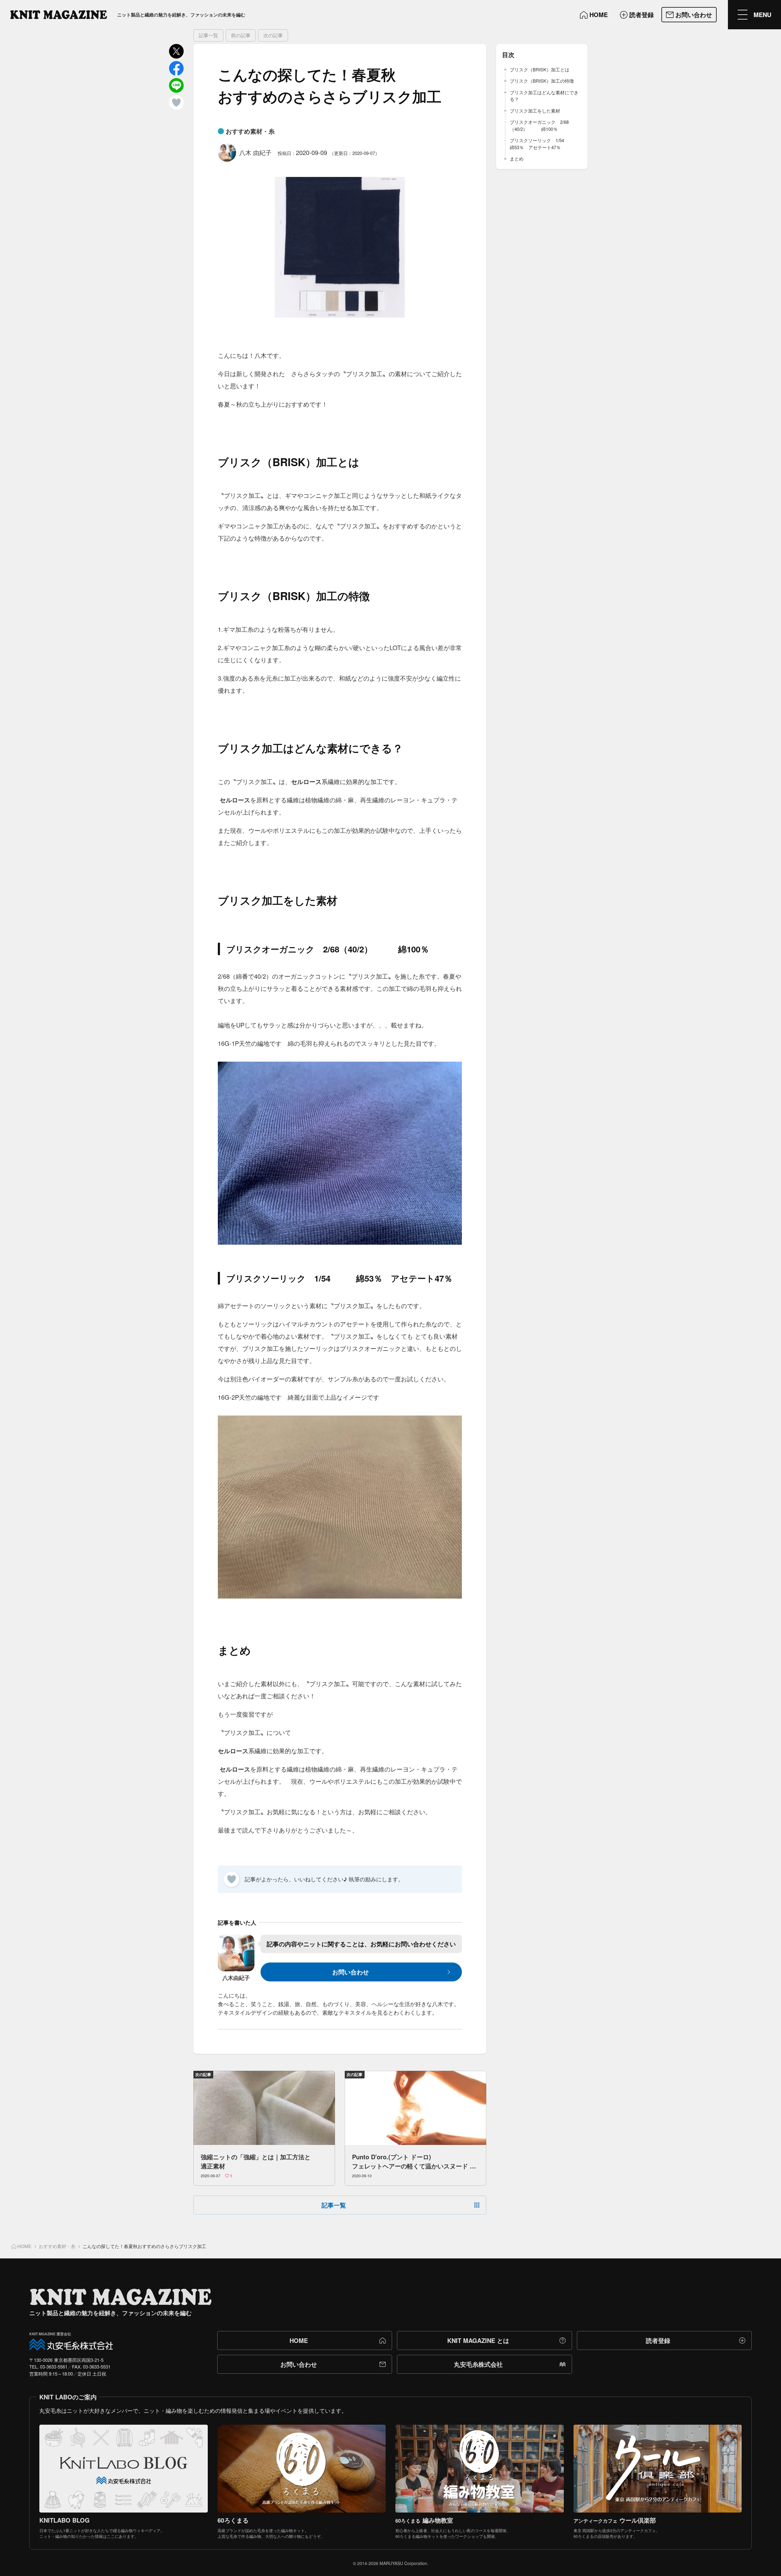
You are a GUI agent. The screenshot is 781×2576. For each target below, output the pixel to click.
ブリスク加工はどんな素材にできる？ (544, 96)
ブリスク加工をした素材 (535, 111)
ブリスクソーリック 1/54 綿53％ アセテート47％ (544, 144)
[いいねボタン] (232, 1879)
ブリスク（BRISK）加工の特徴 (542, 81)
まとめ (517, 158)
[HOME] (59, 15)
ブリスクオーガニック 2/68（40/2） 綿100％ (539, 125)
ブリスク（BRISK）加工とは (540, 69)
